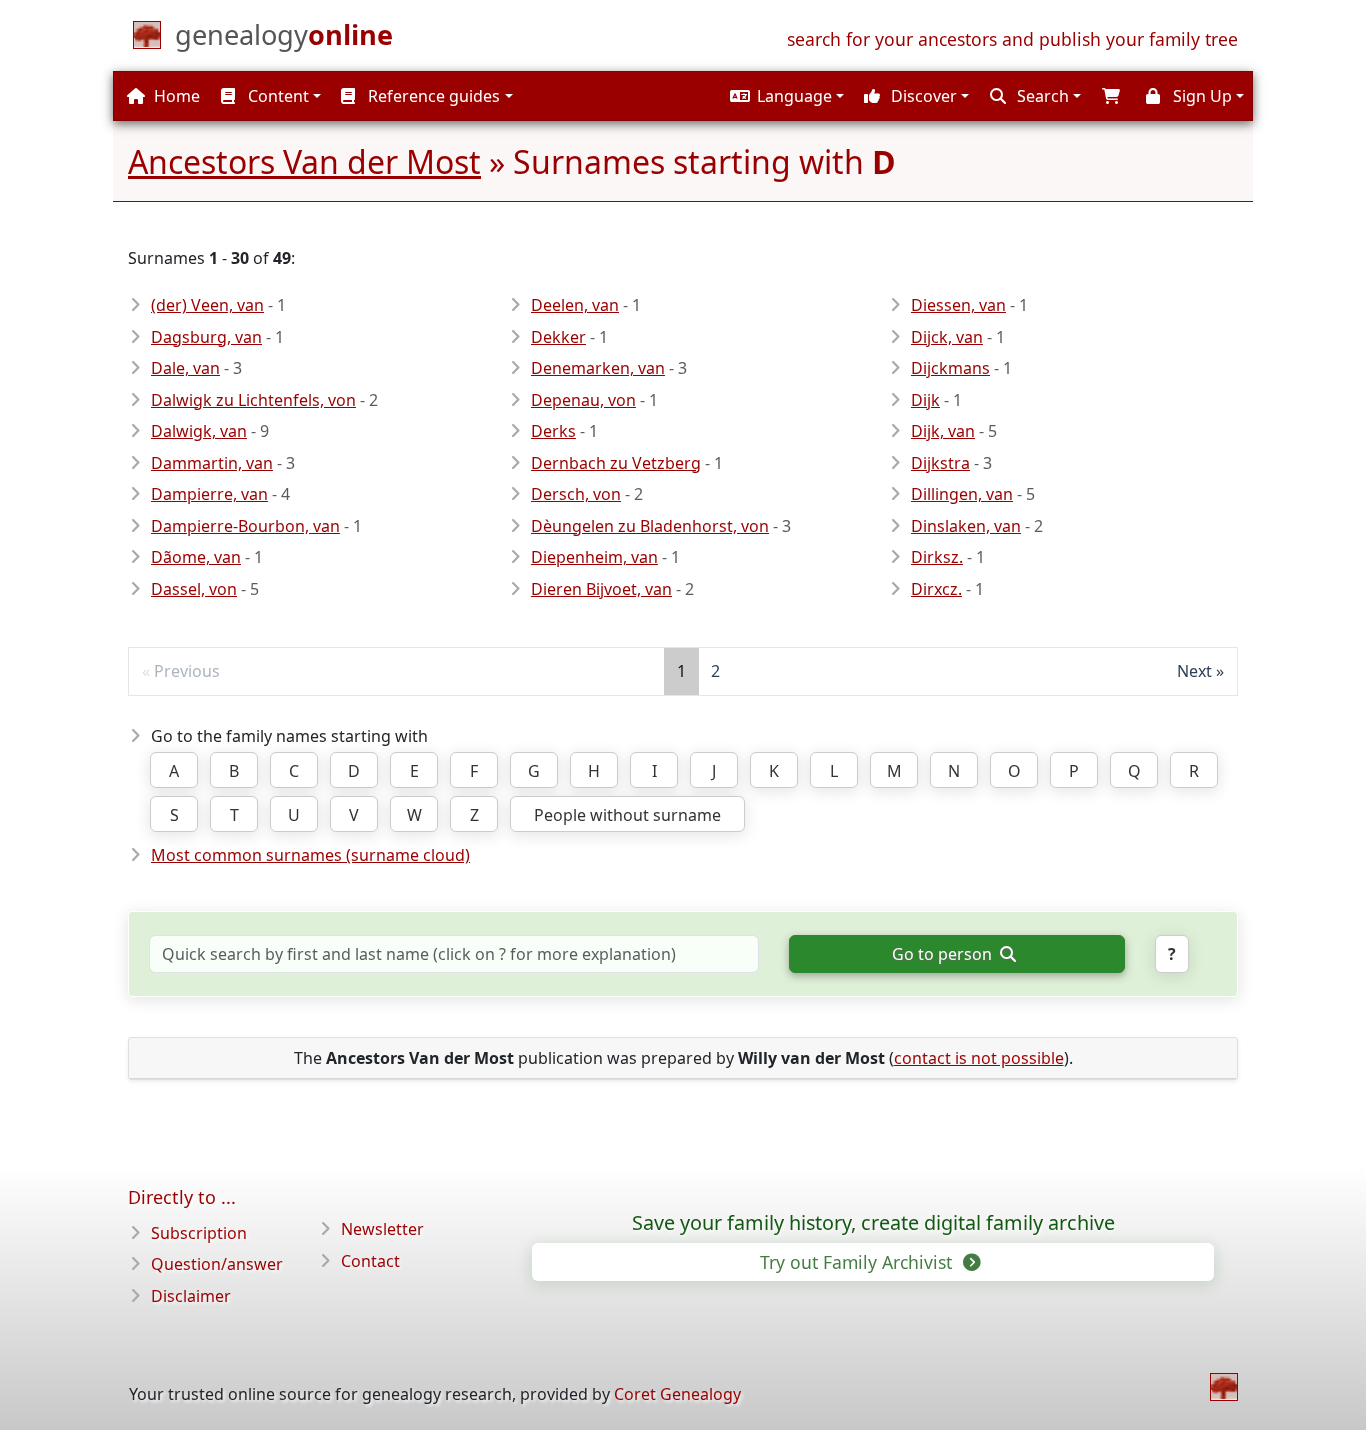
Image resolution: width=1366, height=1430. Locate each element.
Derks (553, 431)
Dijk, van (943, 431)
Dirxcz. (936, 589)
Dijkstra (940, 463)
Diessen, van (958, 305)
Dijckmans (950, 368)
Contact (370, 1261)
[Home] (1224, 1387)
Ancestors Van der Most (304, 161)
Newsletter (382, 1229)
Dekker (558, 337)
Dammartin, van (212, 463)
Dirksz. (937, 557)
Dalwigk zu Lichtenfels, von (253, 400)
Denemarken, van (598, 368)
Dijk (925, 400)
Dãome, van (196, 557)
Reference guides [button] (432, 96)
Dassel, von (194, 589)
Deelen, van (575, 305)
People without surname (627, 815)
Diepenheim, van (594, 557)
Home (175, 96)
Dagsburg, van (206, 337)
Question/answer (217, 1264)
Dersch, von (576, 494)
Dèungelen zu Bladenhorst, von (650, 526)
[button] (784, 96)
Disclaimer (191, 1296)
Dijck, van (947, 337)
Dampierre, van (209, 494)
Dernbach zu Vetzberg (616, 463)
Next (1194, 671)
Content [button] (276, 96)
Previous (187, 671)
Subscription (199, 1233)
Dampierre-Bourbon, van (245, 526)
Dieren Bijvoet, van (601, 589)
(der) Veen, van (207, 305)
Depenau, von (583, 400)
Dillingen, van (962, 494)
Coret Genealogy (677, 1394)
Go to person (944, 954)
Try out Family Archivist (858, 1262)
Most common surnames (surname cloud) (310, 855)
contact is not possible (979, 1058)
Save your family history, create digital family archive (873, 1223)
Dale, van (185, 368)
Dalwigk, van (199, 431)
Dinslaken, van (966, 526)
